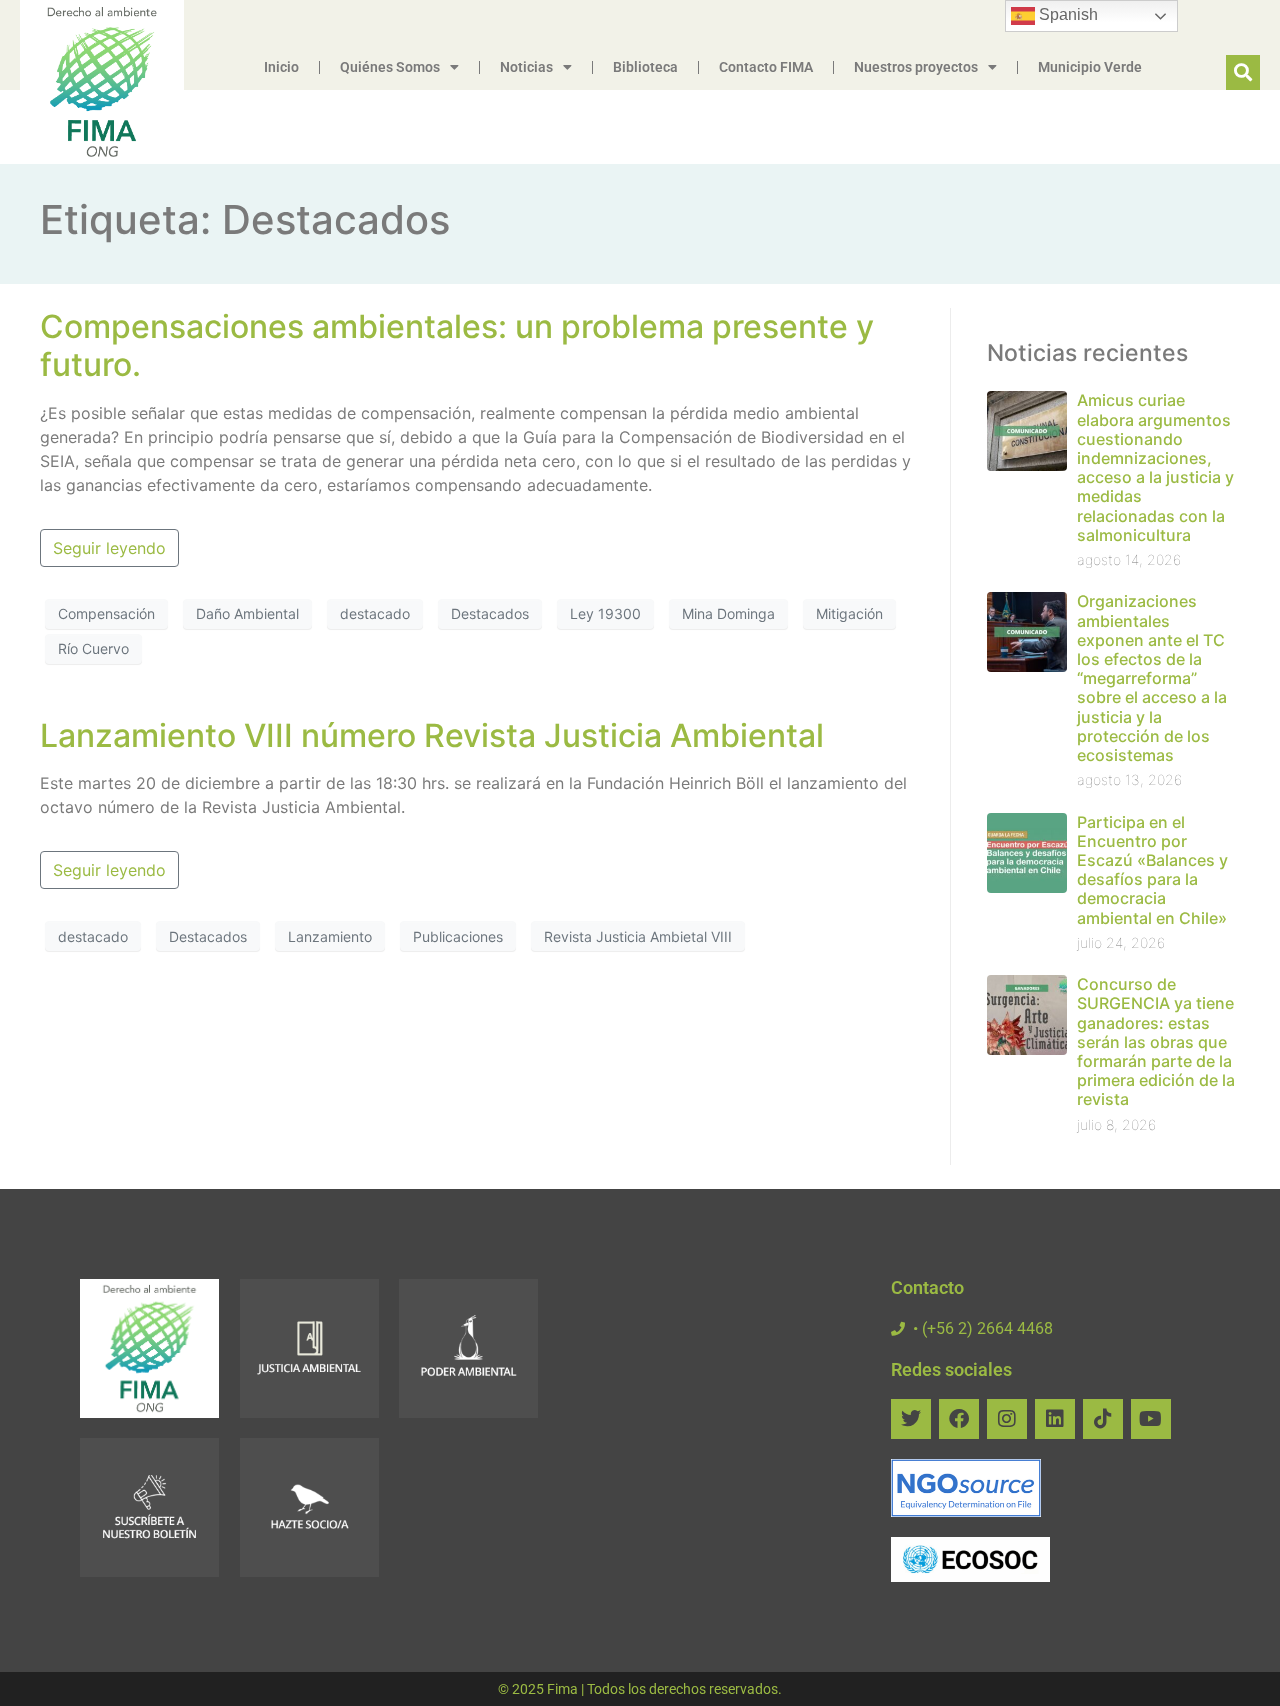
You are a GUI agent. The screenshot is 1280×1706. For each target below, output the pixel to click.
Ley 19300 (605, 613)
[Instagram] (1007, 1419)
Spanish (1066, 14)
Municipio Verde (1090, 67)
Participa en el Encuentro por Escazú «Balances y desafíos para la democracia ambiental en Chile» (1152, 870)
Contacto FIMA (766, 67)
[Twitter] (911, 1419)
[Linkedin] (1055, 1419)
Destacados (490, 613)
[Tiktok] (1103, 1419)
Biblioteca (645, 67)
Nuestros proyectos (916, 67)
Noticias (526, 67)
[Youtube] (1151, 1419)
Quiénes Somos (390, 67)
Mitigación (849, 613)
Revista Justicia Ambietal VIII (638, 936)
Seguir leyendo (109, 548)
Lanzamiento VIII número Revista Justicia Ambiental (432, 735)
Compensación (106, 613)
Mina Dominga (728, 613)
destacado (375, 613)
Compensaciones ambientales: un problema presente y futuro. (457, 345)
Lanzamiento (330, 936)
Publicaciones (458, 936)
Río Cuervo (93, 648)
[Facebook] (959, 1419)
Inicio (281, 67)
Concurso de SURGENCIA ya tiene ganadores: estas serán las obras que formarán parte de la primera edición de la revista (1156, 1041)
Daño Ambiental (247, 613)
